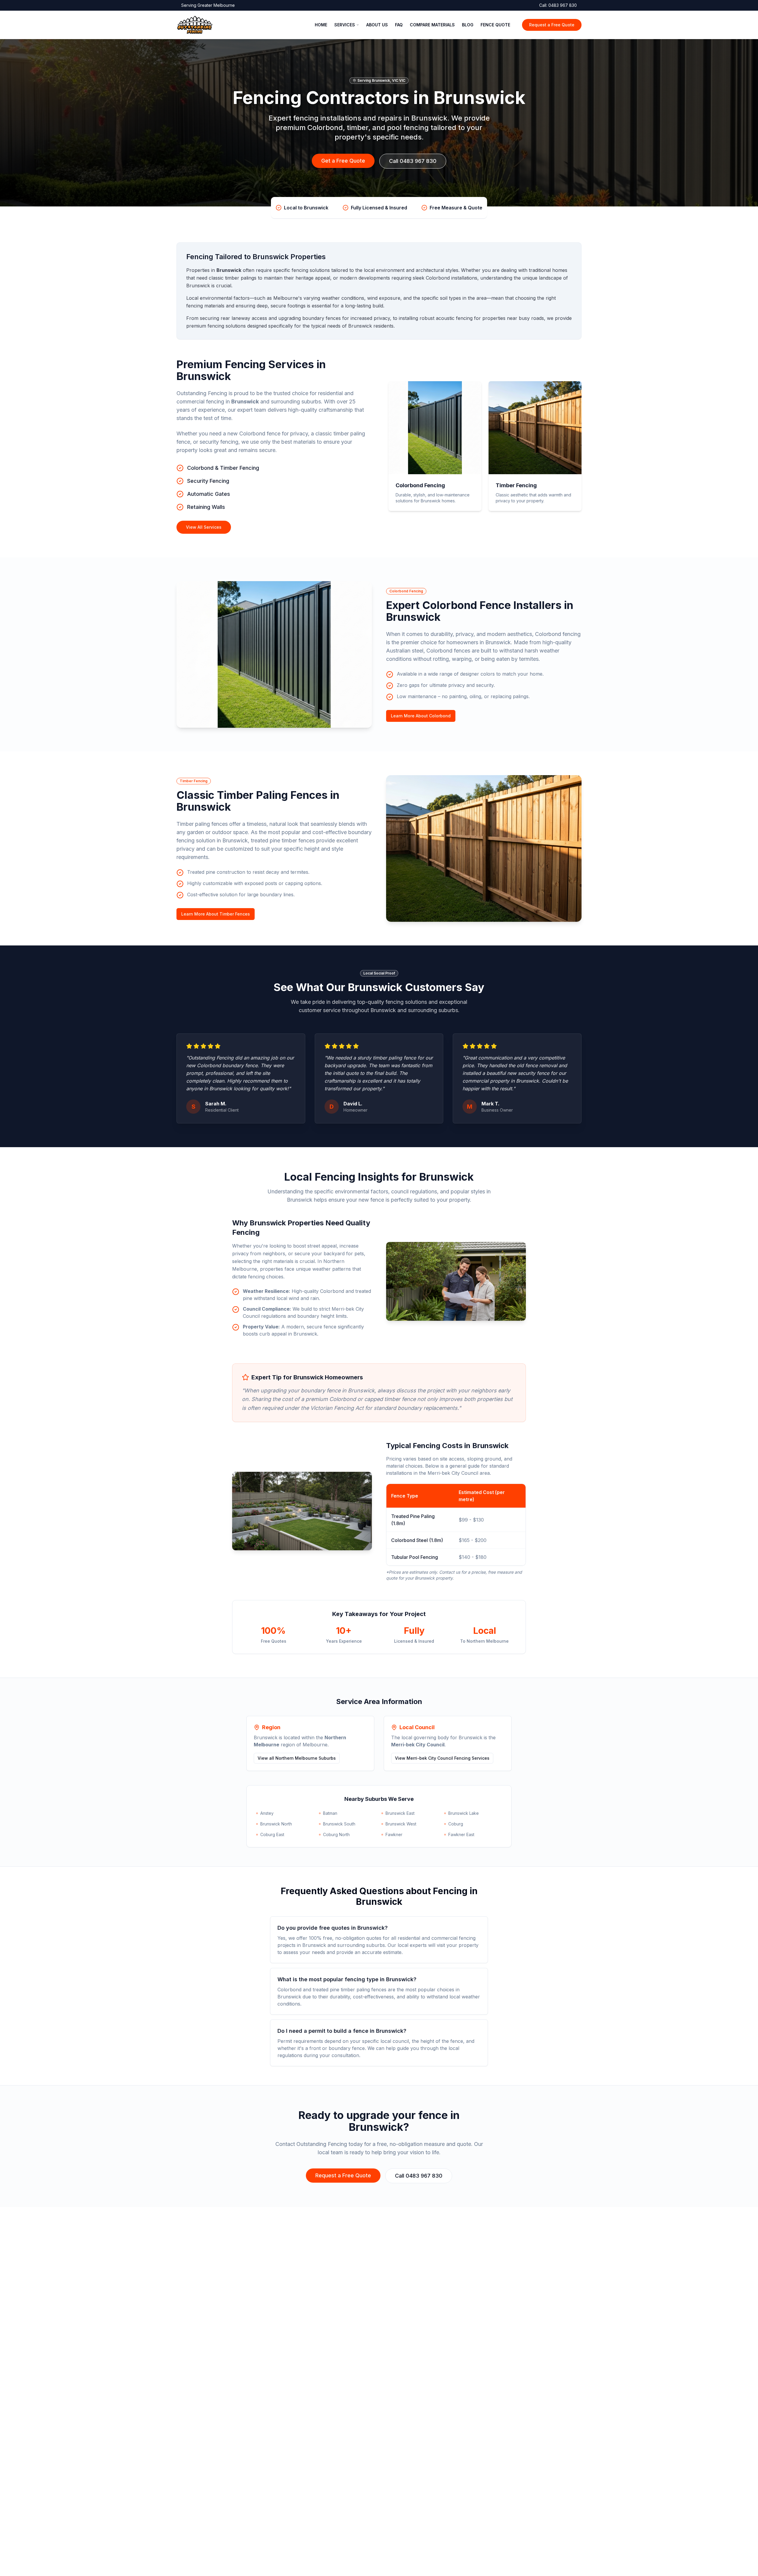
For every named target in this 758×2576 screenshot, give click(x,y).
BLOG (468, 25)
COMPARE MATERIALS (432, 25)
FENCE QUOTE (495, 25)
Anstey (267, 1813)
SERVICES (345, 25)
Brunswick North (276, 1824)
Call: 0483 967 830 (558, 5)
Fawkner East (461, 1834)
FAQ (399, 25)
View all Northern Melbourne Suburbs (297, 1758)
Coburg (456, 1824)
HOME (321, 25)
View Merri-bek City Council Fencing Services (442, 1758)
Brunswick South (339, 1824)
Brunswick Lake (464, 1813)
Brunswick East (400, 1813)
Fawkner (394, 1834)
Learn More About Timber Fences (216, 914)
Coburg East (272, 1834)
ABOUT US (377, 25)
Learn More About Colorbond (421, 716)
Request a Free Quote (552, 25)
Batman (330, 1813)
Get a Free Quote (343, 161)
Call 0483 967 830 (413, 161)
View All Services (204, 527)
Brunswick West (401, 1824)
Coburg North (336, 1834)
